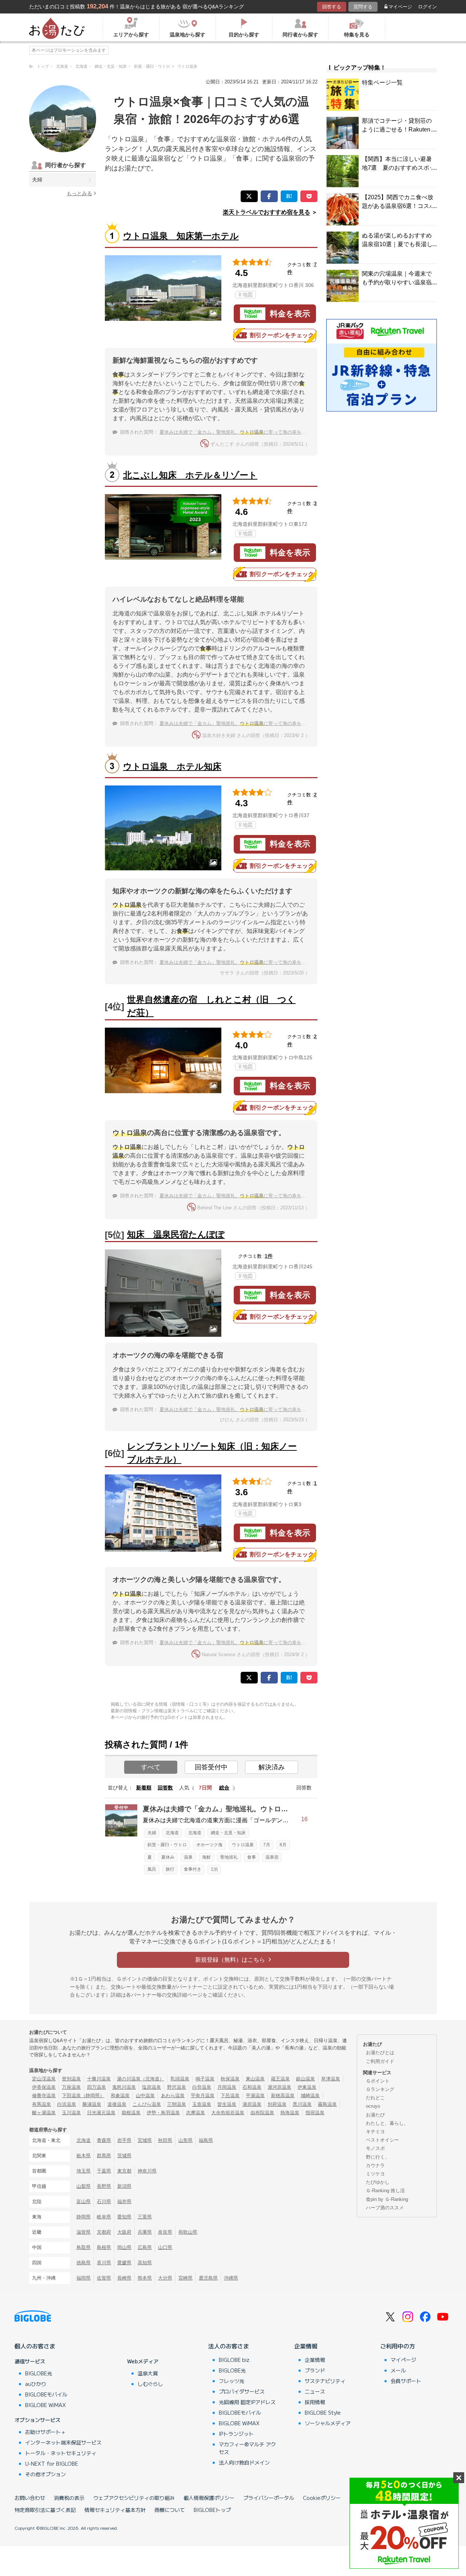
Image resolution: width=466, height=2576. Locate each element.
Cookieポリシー (322, 2498)
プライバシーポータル (269, 2498)
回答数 (165, 1788)
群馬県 (104, 2156)
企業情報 (306, 2346)
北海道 (172, 1833)
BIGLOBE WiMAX (46, 2405)
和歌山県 (188, 2232)
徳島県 (84, 2263)
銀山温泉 (305, 2079)
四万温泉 (96, 2087)
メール (398, 2370)
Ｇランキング (380, 2089)
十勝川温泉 (99, 2079)
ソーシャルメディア (328, 2423)
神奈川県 (147, 2171)
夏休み (168, 1857)
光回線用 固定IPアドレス (247, 2402)
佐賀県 (104, 2278)
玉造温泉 (202, 2104)
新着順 (144, 1788)
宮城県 (145, 2140)
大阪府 (124, 2232)
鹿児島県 (208, 2278)
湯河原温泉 (279, 2087)
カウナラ (375, 2165)
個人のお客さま (35, 2346)
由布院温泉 (262, 2113)
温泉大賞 (148, 2373)
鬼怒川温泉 (124, 2087)
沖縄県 (231, 2278)
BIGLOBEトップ (212, 2510)
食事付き (193, 1869)
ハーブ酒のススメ (385, 2208)
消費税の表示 (69, 2498)
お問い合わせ (30, 2498)
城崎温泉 (310, 2096)
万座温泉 (71, 2087)
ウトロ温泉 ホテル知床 (172, 766)
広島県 (145, 2247)
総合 (224, 1788)
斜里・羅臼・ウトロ (167, 1845)
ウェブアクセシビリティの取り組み (134, 2498)
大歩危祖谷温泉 (228, 2113)
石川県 (104, 2201)
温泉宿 (272, 1857)
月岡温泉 (227, 2087)
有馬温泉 (42, 2104)
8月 (283, 1845)
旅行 (170, 1869)
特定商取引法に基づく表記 (45, 2510)
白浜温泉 (67, 2104)
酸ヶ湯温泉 (44, 2113)
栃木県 (84, 2156)
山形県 (185, 2140)
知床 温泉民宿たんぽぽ (176, 1234)
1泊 (214, 1869)
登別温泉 (71, 2079)
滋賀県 (84, 2232)
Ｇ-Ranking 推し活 (385, 2191)
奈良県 (165, 2232)
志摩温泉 (196, 2113)
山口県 (165, 2247)
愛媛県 (124, 2263)
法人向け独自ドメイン (244, 2462)
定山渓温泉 (44, 2079)
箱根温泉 (131, 2113)
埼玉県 (84, 2171)
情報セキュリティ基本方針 (115, 2510)
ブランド (315, 2370)
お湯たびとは (380, 2053)
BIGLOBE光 (39, 2373)
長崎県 (124, 2278)
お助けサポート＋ (46, 2432)
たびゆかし (378, 2182)
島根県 (104, 2247)
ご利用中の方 (398, 2346)
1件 (269, 1256)
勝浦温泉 (92, 2104)
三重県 (145, 2217)
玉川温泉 (71, 2113)
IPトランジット (236, 2434)
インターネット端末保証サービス (63, 2442)
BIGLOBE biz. (235, 2360)
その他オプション (46, 2474)
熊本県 (145, 2278)
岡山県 (124, 2247)
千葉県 (104, 2171)
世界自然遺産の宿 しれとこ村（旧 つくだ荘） (211, 1006)
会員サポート (406, 2381)
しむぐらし (150, 2384)
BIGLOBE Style (323, 2412)
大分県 (165, 2278)
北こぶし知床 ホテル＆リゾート (190, 475)
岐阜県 (104, 2217)
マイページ (400, 7)
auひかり (36, 2384)
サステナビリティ (325, 2381)
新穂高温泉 (283, 2096)
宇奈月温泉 (203, 2096)
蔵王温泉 (280, 2079)
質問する (363, 7)
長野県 (104, 2186)
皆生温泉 (227, 2104)
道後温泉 (117, 2104)
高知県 (145, 2263)
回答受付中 (211, 1767)
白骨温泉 (202, 2087)
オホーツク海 (209, 1845)
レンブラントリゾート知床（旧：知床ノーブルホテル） (212, 1453)
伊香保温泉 (44, 2087)
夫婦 (37, 180)
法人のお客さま (229, 2346)
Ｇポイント (378, 2081)
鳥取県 (84, 2247)
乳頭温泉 (180, 2079)
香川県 (104, 2263)
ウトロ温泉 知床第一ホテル (181, 236)
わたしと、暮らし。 (387, 2123)
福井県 (124, 2201)
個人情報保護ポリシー (209, 2498)
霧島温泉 (327, 2104)
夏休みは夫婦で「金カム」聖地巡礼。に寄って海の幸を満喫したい (242, 432)
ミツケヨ (375, 2174)
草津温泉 (331, 2079)
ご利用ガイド (380, 2061)
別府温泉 (277, 2104)
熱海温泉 (290, 2113)
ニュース (315, 2391)
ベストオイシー (382, 2140)
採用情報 (315, 2402)
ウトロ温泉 (243, 1845)
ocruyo (373, 2106)
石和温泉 (252, 2087)
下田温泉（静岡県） (83, 2096)
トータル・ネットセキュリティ (61, 2453)
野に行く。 (378, 2157)
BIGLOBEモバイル (46, 2394)
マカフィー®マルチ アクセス (247, 2448)
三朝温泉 (177, 2104)
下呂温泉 (230, 2096)
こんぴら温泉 (147, 2104)
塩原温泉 (151, 2087)
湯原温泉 (252, 2104)
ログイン (427, 7)
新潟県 (124, 2186)
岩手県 (124, 2140)
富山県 (84, 2201)
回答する (332, 7)
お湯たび (375, 2115)
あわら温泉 (173, 2096)
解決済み (272, 1767)
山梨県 (84, 2186)
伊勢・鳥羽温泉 (163, 2113)
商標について (170, 2510)
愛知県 (124, 2217)
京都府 (104, 2232)
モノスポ (375, 2148)
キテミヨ (375, 2132)
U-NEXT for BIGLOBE (52, 2463)
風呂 (152, 1869)
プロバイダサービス (242, 2391)
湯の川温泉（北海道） (141, 2079)
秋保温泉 (230, 2079)
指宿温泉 (315, 2113)
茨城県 (124, 2156)
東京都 (124, 2171)
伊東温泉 (307, 2087)
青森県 (104, 2140)
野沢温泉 (177, 2087)
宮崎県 (185, 2278)
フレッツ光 (232, 2381)
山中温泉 (145, 2096)
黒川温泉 (302, 2104)
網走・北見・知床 (228, 1833)
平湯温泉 (255, 2096)
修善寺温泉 (44, 2096)
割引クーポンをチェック (282, 335)
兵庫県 (145, 2232)
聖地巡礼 (229, 1857)
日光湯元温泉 (101, 2113)
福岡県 (84, 2278)
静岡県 (84, 2217)
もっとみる (79, 193)
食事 (252, 1857)
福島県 (206, 2140)
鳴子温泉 (205, 2079)
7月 (267, 1845)
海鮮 (206, 1857)
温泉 (188, 1857)
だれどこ (375, 2098)
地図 (248, 295)
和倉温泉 (120, 2096)
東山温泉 (255, 2079)
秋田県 (165, 2140)
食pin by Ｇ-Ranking (387, 2199)
